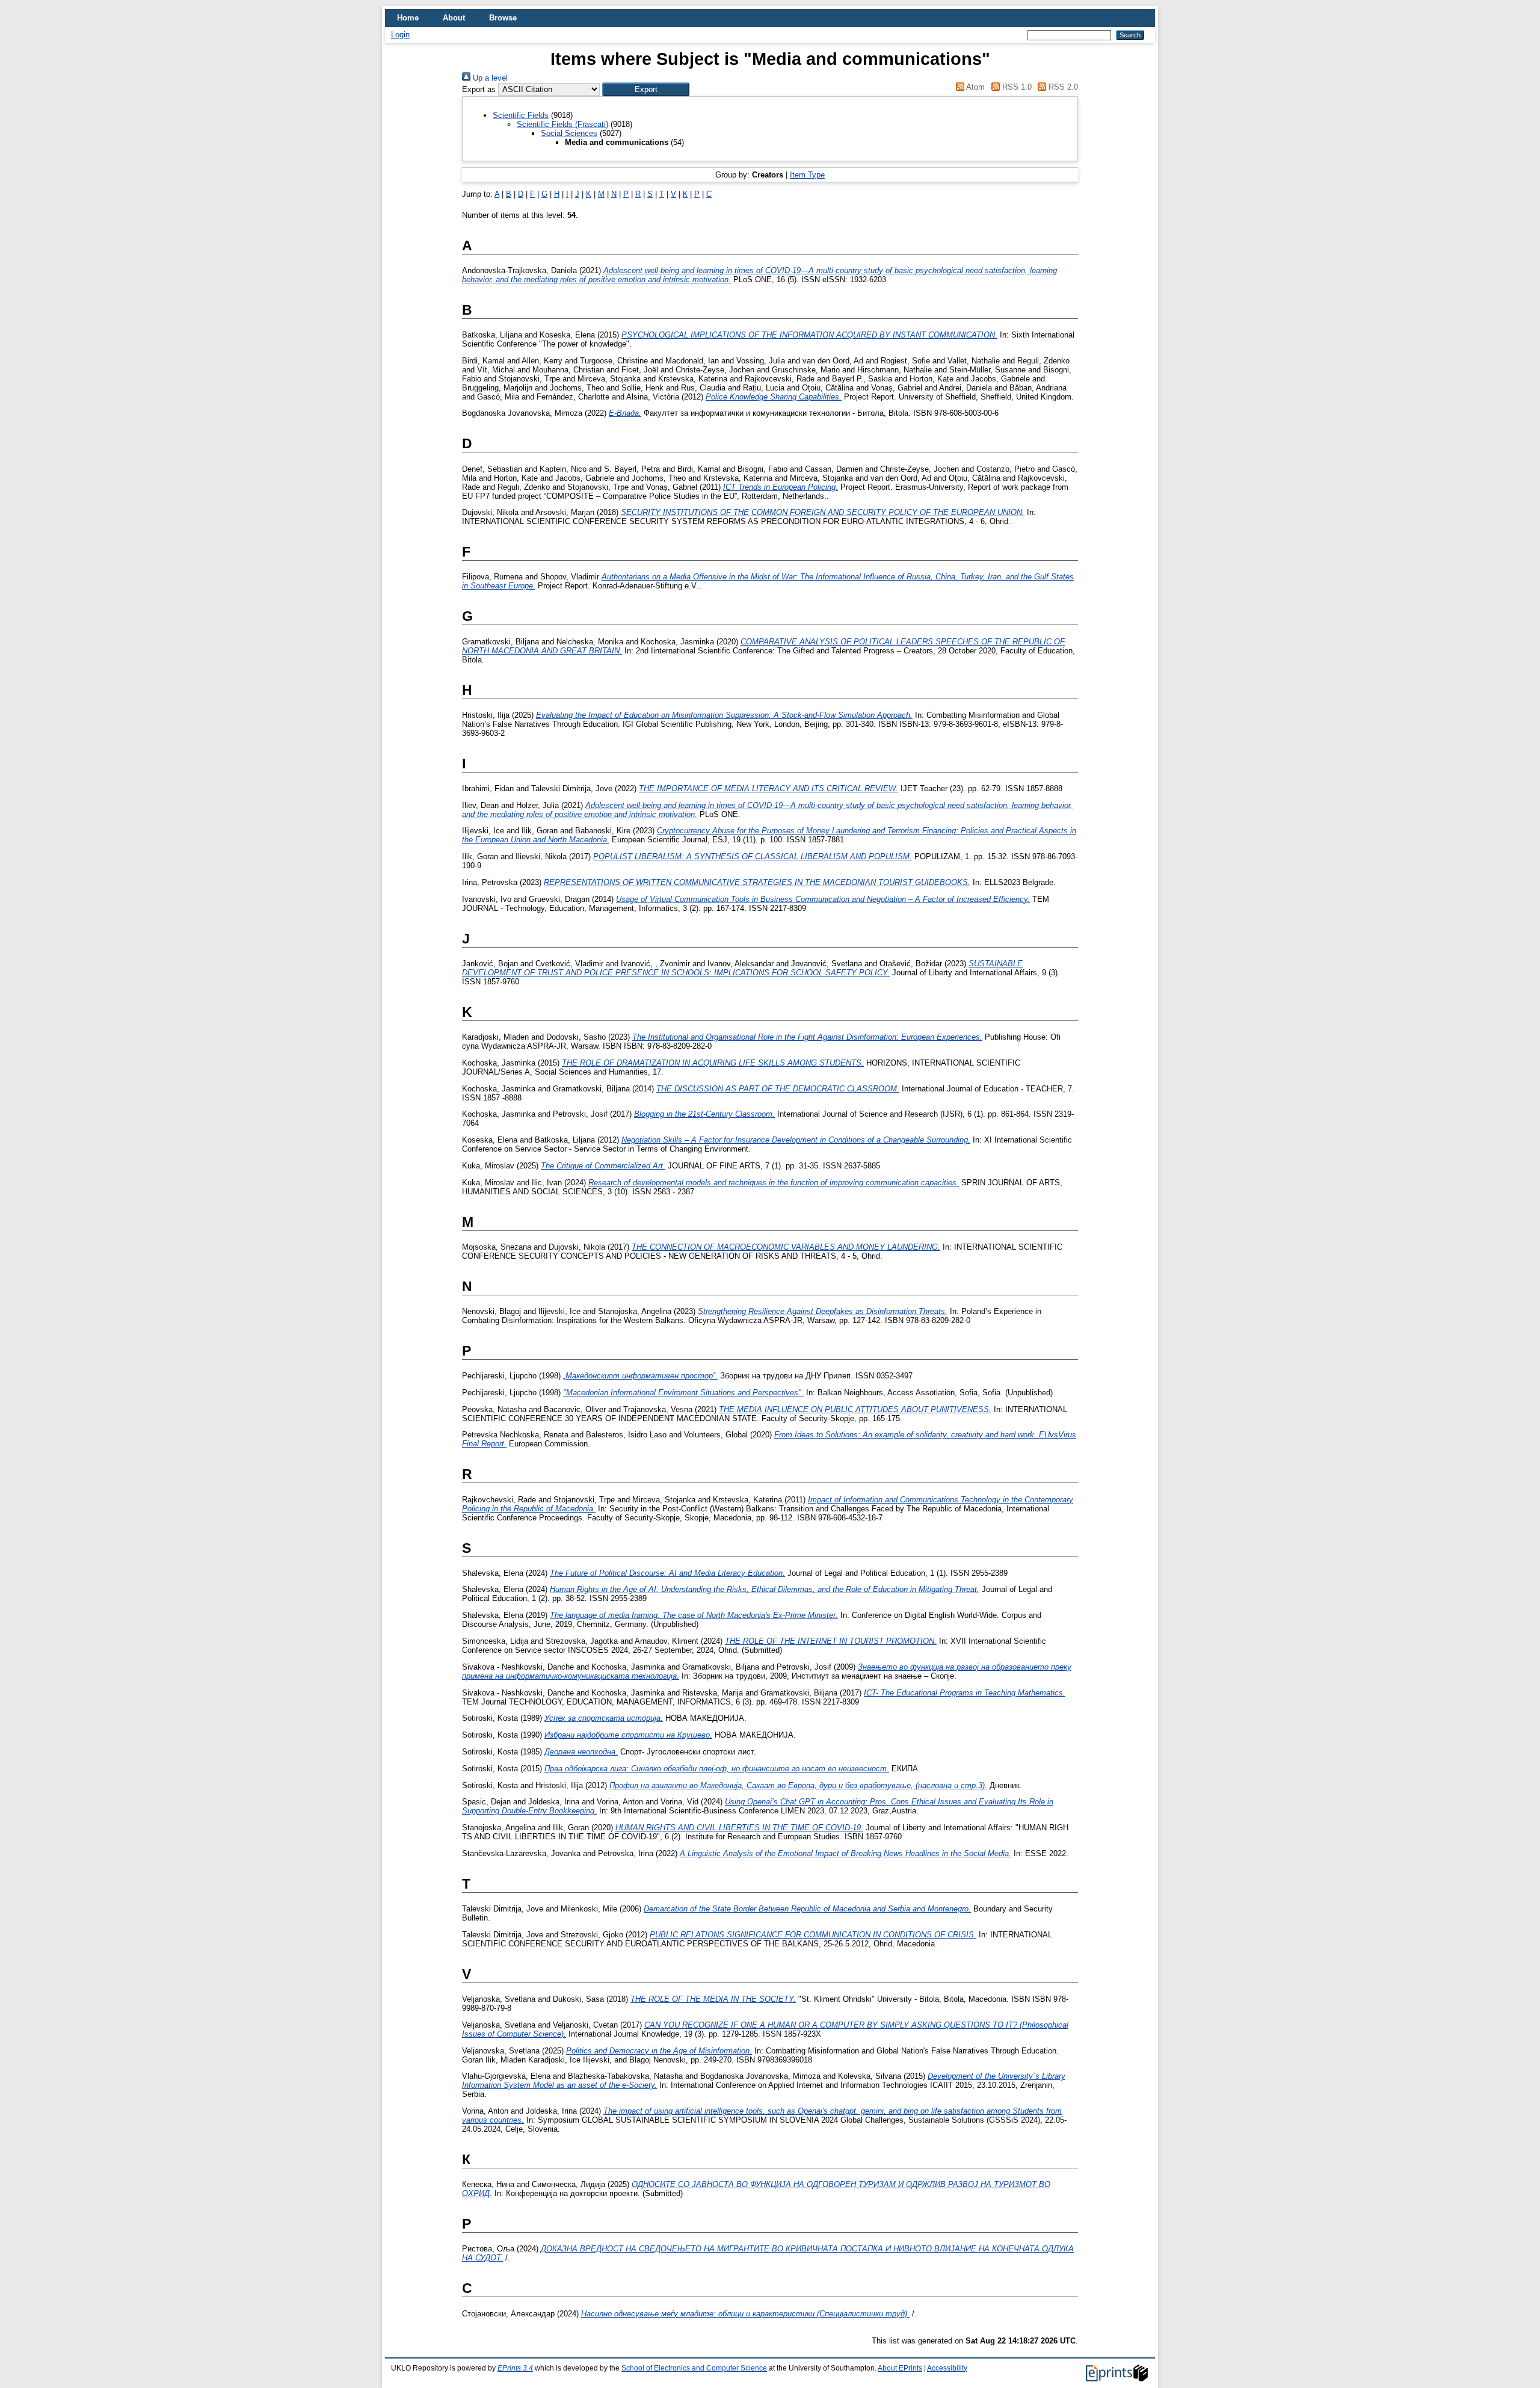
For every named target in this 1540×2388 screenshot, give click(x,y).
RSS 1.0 (1015, 87)
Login (400, 35)
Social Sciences (569, 133)
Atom (975, 87)
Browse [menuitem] (503, 18)
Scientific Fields (521, 115)
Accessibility (947, 2368)
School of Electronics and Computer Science (694, 2368)
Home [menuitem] (408, 18)
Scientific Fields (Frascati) (562, 124)
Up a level (489, 78)
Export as (479, 89)
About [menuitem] (454, 18)
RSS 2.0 (1062, 87)
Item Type (807, 175)
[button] (646, 89)
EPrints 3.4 (515, 2368)
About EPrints (900, 2368)
